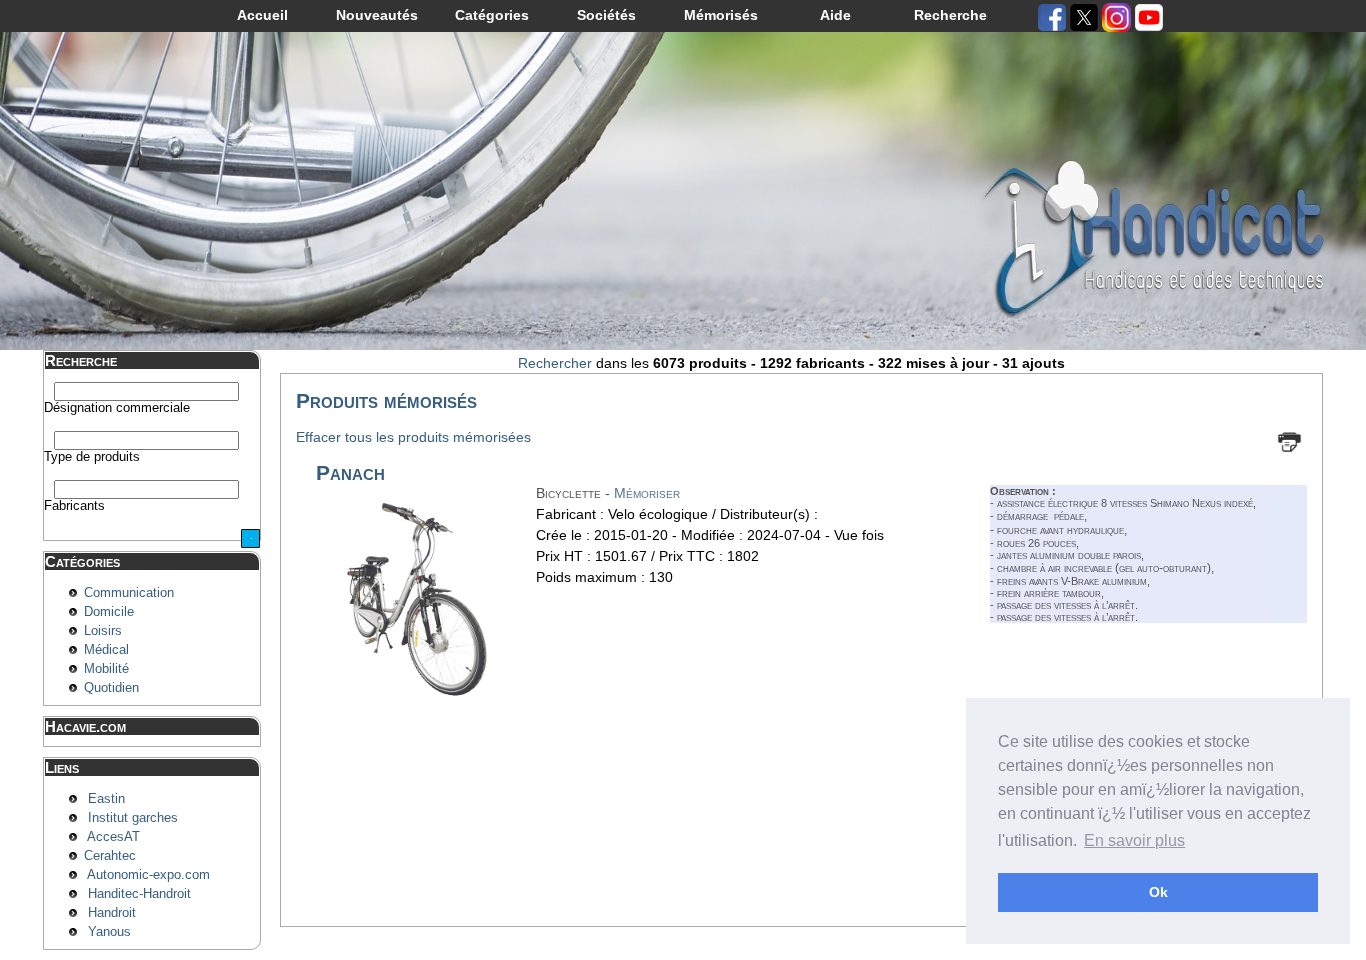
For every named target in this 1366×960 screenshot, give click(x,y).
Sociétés (606, 15)
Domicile (109, 612)
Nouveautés (377, 15)
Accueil (262, 15)
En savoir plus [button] (1134, 840)
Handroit (112, 913)
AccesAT (113, 837)
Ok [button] (1158, 892)
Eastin (106, 799)
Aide (835, 15)
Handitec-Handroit (139, 894)
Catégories (492, 15)
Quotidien (111, 688)
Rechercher (555, 363)
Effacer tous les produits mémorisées (413, 437)
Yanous (109, 932)
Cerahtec (110, 856)
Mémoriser (647, 493)
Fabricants (74, 506)
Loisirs (103, 631)
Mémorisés (721, 15)
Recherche (950, 15)
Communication (129, 593)
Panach (350, 472)
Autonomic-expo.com (148, 875)
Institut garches (133, 818)
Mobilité (106, 669)
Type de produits (92, 457)
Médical (106, 650)
